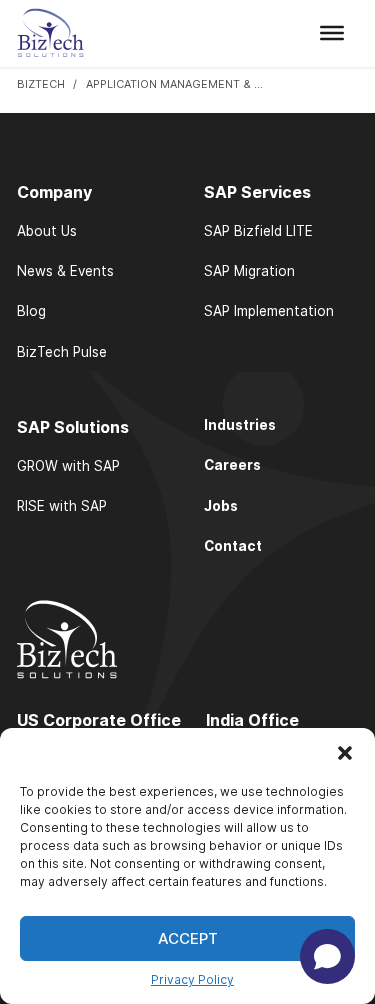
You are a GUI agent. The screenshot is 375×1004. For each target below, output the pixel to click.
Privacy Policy (192, 979)
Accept (188, 938)
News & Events (65, 271)
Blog (31, 311)
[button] (345, 753)
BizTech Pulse (62, 352)
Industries (240, 425)
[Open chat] (327, 956)
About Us (47, 231)
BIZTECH (41, 84)
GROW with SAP (68, 466)
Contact (233, 546)
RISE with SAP (62, 506)
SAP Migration (249, 271)
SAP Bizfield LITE (258, 231)
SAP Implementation (269, 311)
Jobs (221, 506)
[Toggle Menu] (332, 33)
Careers (232, 465)
